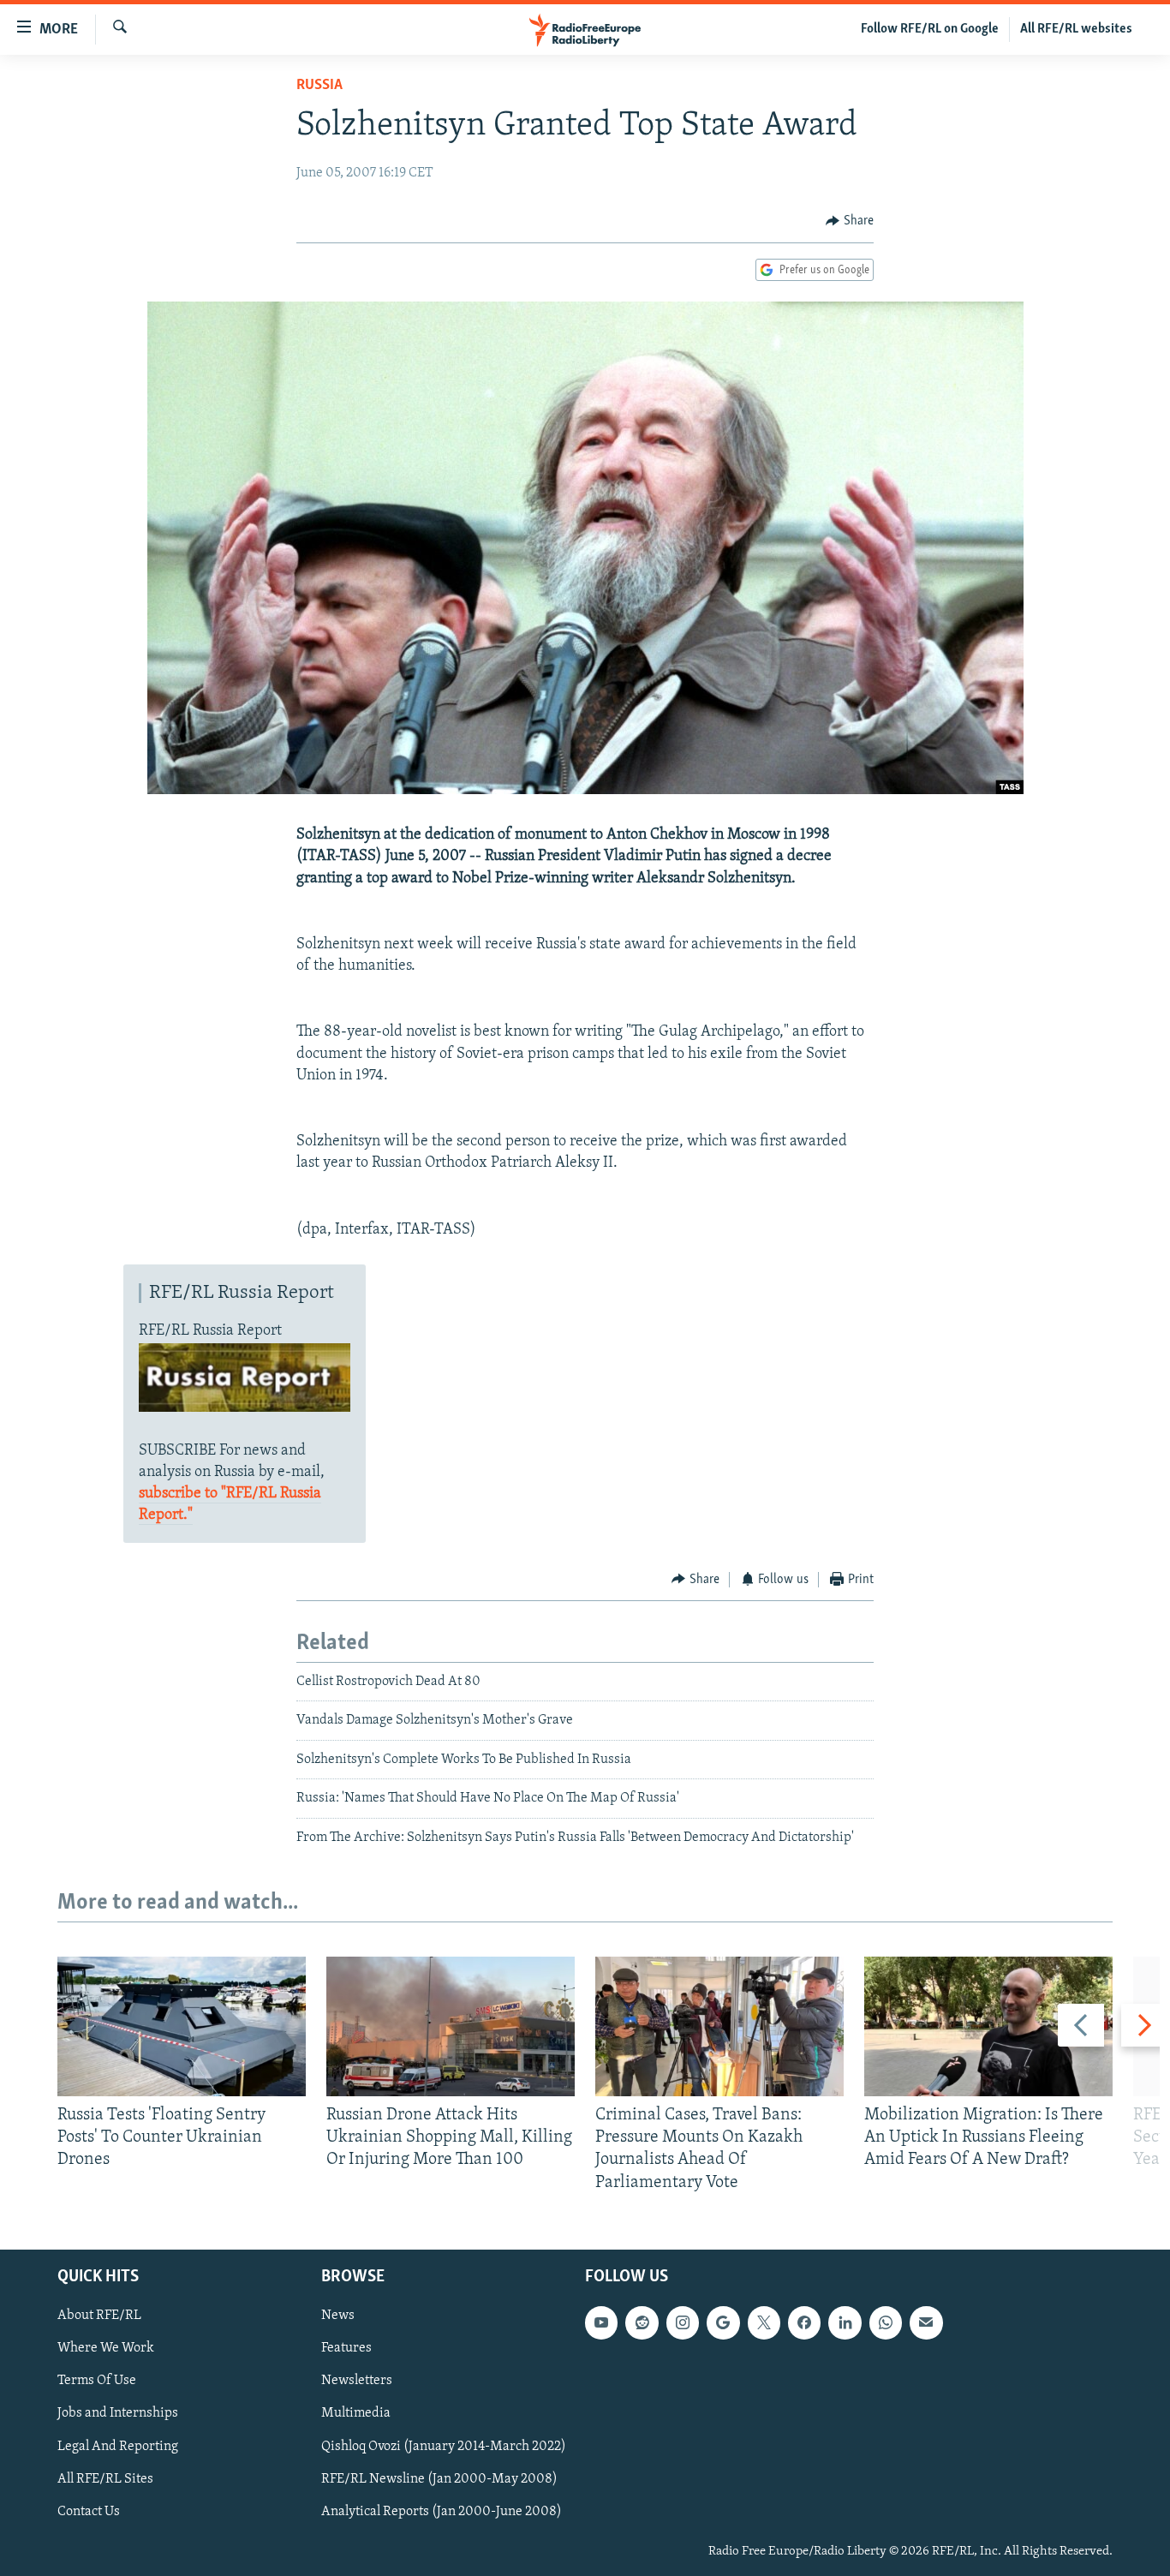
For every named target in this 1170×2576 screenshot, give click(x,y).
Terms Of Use (97, 2381)
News (338, 2316)
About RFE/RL (99, 2316)
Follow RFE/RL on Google (930, 29)
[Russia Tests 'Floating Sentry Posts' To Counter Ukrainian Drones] (182, 2026)
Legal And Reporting (118, 2446)
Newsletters (357, 2381)
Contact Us (89, 2512)
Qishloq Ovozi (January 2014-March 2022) (444, 2446)
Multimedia (356, 2413)
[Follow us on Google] (723, 2322)
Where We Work (106, 2348)
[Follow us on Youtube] (601, 2322)
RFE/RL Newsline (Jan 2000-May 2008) (439, 2478)
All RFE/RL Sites (105, 2478)
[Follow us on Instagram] (683, 2322)
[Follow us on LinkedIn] (845, 2322)
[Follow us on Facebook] (804, 2322)
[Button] (850, 221)
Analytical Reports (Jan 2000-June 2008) (442, 2512)
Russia (319, 86)
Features (346, 2348)
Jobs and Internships (118, 2413)
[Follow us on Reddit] (642, 2322)
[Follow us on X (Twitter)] (764, 2322)
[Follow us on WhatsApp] (886, 2322)
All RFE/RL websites (1076, 29)
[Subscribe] (926, 2322)
